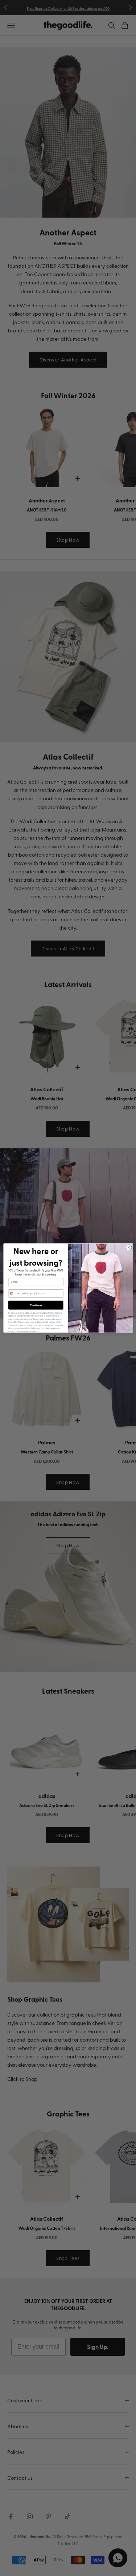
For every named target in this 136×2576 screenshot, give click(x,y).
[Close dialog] (129, 1247)
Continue (36, 1305)
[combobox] (14, 1293)
